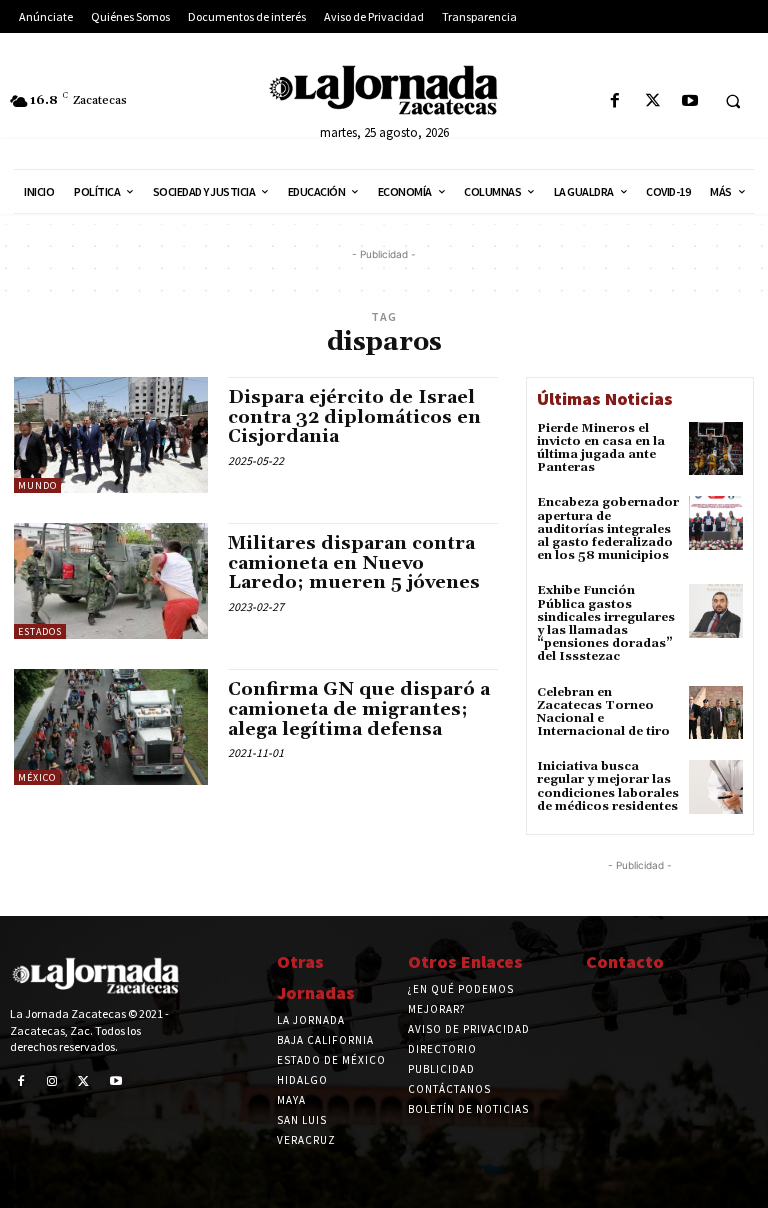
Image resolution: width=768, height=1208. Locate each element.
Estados (40, 631)
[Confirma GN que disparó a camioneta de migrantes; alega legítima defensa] (111, 727)
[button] (733, 102)
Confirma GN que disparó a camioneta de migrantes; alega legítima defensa (359, 709)
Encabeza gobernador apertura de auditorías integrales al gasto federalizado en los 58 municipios (608, 529)
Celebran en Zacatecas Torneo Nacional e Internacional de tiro (603, 712)
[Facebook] (615, 101)
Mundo (37, 485)
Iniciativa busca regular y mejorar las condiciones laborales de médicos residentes (608, 786)
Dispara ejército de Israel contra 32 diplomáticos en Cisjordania (354, 417)
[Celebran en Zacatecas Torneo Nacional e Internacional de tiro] (716, 713)
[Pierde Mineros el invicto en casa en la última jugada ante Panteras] (716, 449)
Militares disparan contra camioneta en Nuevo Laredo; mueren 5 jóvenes (354, 563)
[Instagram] (53, 1082)
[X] (652, 101)
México (37, 777)
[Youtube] (689, 101)
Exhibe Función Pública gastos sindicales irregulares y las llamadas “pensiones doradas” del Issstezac (606, 623)
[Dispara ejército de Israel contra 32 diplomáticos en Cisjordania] (111, 435)
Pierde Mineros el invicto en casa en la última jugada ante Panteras (601, 448)
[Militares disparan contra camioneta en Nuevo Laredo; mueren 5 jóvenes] (111, 581)
